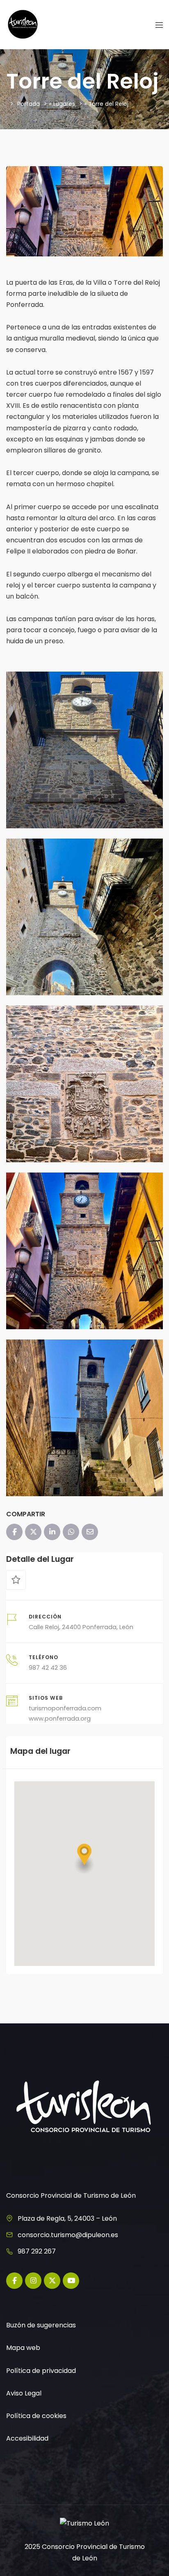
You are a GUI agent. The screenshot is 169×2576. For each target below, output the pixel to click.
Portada (29, 104)
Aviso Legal (24, 2393)
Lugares (64, 104)
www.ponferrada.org (60, 1719)
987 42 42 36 (48, 1668)
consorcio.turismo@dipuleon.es (68, 2235)
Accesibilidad (27, 2438)
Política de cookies (36, 2416)
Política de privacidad (41, 2371)
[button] (84, 1859)
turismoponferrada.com (65, 1708)
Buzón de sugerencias (41, 2325)
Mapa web (23, 2348)
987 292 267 (37, 2251)
